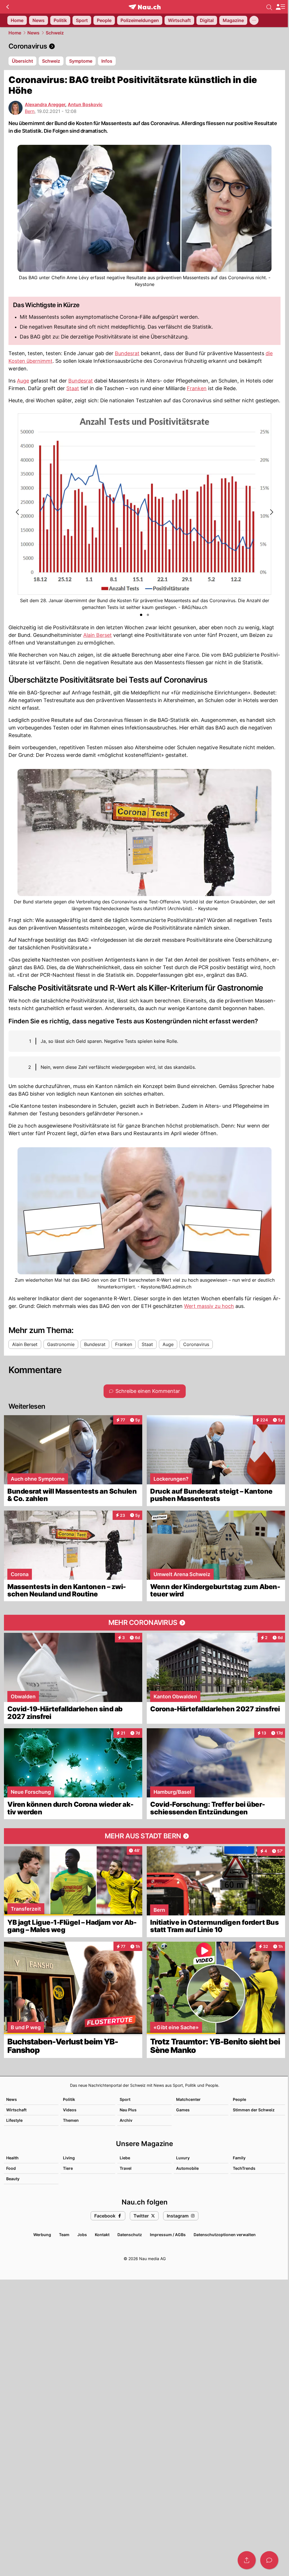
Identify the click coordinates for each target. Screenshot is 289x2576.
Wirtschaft (16, 2110)
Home (15, 33)
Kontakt (102, 2235)
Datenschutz (130, 2235)
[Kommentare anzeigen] (269, 2560)
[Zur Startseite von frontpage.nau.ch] (145, 7)
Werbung (42, 2235)
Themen (71, 2120)
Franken (197, 388)
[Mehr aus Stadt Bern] (144, 1836)
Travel (126, 2168)
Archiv (126, 2120)
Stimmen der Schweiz (254, 2110)
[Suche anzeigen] (269, 7)
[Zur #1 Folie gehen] (141, 615)
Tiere (68, 2168)
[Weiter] (271, 512)
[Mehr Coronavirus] (144, 1623)
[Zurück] (7, 7)
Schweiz (55, 33)
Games (183, 2110)
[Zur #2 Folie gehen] (148, 615)
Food (11, 2168)
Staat (73, 388)
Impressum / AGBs (168, 2235)
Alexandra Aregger (45, 104)
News (33, 33)
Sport (125, 2099)
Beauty (13, 2179)
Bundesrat (127, 353)
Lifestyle (14, 2120)
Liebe (125, 2158)
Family (239, 2158)
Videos (70, 2110)
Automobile (187, 2168)
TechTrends (244, 2168)
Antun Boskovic (85, 104)
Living (69, 2158)
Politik (69, 2099)
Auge (23, 381)
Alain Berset (98, 635)
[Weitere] (254, 20)
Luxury (183, 2158)
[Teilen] (247, 2560)
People (239, 2099)
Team (64, 2235)
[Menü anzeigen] (280, 7)
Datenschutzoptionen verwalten (225, 2235)
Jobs (82, 2235)
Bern (30, 111)
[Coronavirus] (144, 46)
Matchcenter (188, 2099)
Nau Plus (128, 2110)
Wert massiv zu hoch (209, 1306)
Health (12, 2158)
